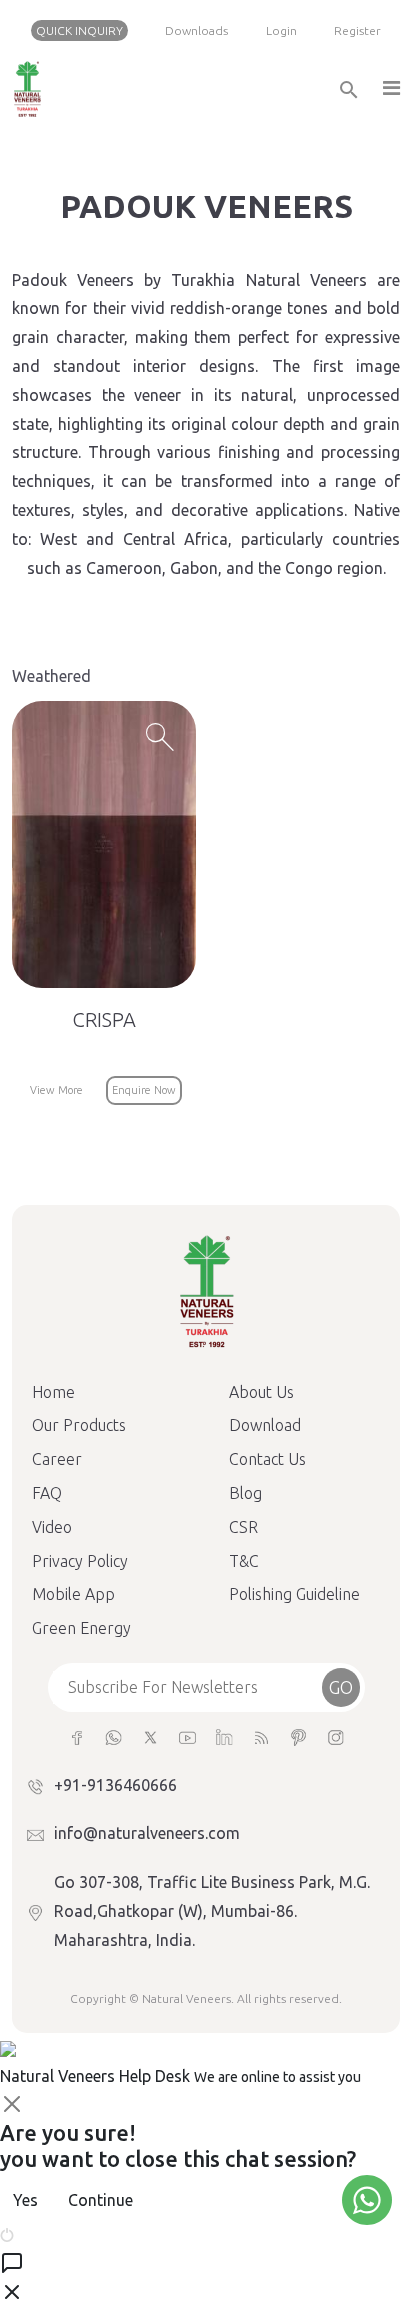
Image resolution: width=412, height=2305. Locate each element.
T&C (244, 1561)
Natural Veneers (186, 1998)
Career (57, 1459)
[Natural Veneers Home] (206, 1289)
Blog (245, 1493)
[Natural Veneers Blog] (261, 1736)
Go (341, 1687)
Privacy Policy (80, 1561)
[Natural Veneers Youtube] (187, 1736)
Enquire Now (144, 1090)
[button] (390, 89)
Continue (100, 2200)
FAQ (47, 1493)
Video (52, 1527)
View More (56, 1090)
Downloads (196, 30)
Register (357, 30)
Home (53, 1392)
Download (265, 1425)
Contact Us (267, 1459)
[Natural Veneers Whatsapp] (113, 1736)
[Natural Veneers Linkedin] (224, 1736)
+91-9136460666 (115, 1785)
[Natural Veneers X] (150, 1736)
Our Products (79, 1425)
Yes (25, 2200)
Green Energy (81, 1628)
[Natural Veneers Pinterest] (298, 1736)
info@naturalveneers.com (147, 1833)
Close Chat (55, 2233)
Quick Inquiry (79, 30)
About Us (261, 1392)
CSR (243, 1527)
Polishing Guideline (294, 1594)
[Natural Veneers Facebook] (76, 1736)
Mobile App (73, 1594)
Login (281, 30)
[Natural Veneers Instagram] (335, 1736)
